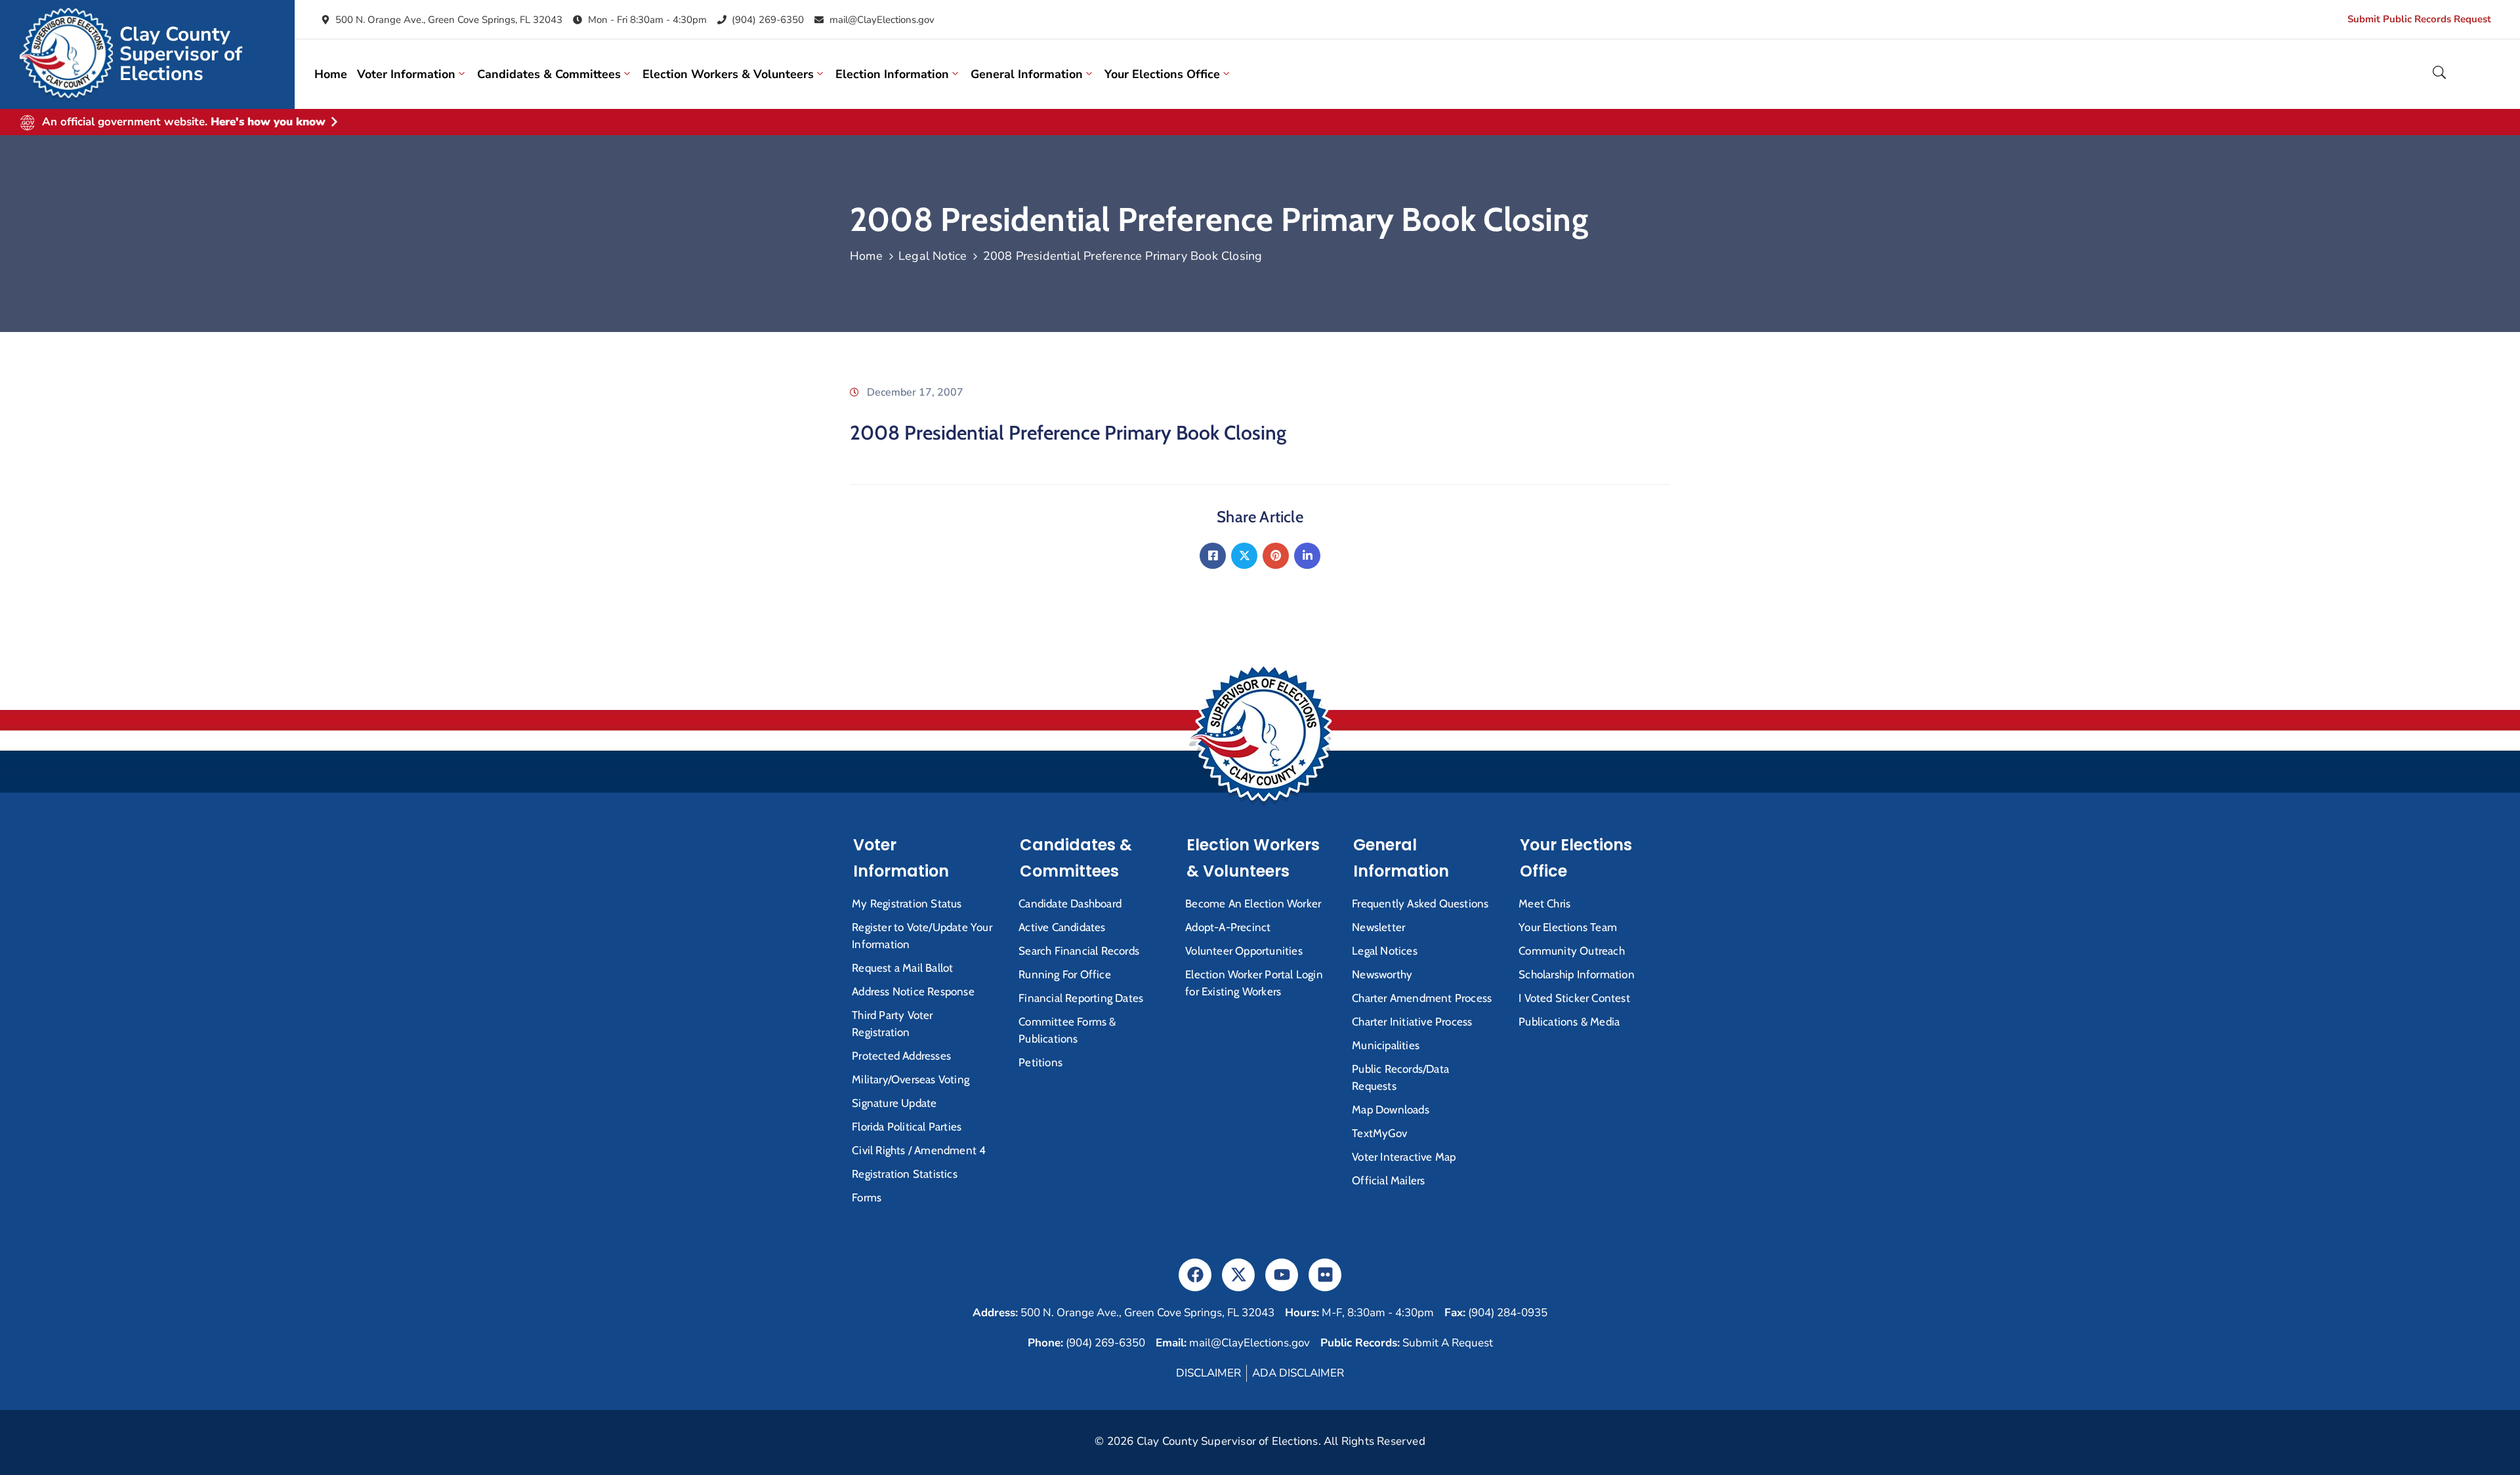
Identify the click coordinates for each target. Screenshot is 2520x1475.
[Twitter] (1244, 556)
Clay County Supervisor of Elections (181, 54)
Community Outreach (1572, 951)
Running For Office (1065, 974)
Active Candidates (1062, 927)
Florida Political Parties (907, 1127)
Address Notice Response (913, 991)
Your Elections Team (1568, 927)
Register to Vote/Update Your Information (922, 936)
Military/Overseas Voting (911, 1079)
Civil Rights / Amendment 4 (919, 1150)
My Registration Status (907, 904)
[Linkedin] (1307, 556)
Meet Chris (1544, 904)
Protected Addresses (901, 1056)
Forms (867, 1197)
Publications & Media (1569, 1022)
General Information (1027, 74)
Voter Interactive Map (1404, 1157)
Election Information (892, 74)
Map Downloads (1391, 1110)
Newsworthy (1382, 974)
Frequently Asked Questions (1420, 904)
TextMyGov (1379, 1133)
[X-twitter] (1238, 1275)
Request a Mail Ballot (902, 968)
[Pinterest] (1276, 556)
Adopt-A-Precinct (1228, 927)
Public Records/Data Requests (1400, 1077)
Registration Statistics (905, 1174)
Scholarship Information (1577, 974)
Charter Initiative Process (1412, 1022)
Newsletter (1378, 927)
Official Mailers (1388, 1180)
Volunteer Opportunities (1244, 951)
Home (331, 74)
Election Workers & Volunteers (728, 74)
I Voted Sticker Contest (1574, 998)
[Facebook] (1213, 556)
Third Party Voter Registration (892, 1024)
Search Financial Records (1079, 951)
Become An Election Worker (1253, 904)
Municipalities (1386, 1045)
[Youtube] (1282, 1275)
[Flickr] (1325, 1275)
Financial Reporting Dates (1081, 998)
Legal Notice (933, 256)
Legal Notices (1385, 951)
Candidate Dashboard (1070, 904)
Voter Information (406, 74)
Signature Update (894, 1103)
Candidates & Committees (549, 74)
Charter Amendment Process (1422, 998)
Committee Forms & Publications (1067, 1030)
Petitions (1040, 1062)
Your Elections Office (1162, 74)
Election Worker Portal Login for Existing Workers (1254, 983)
